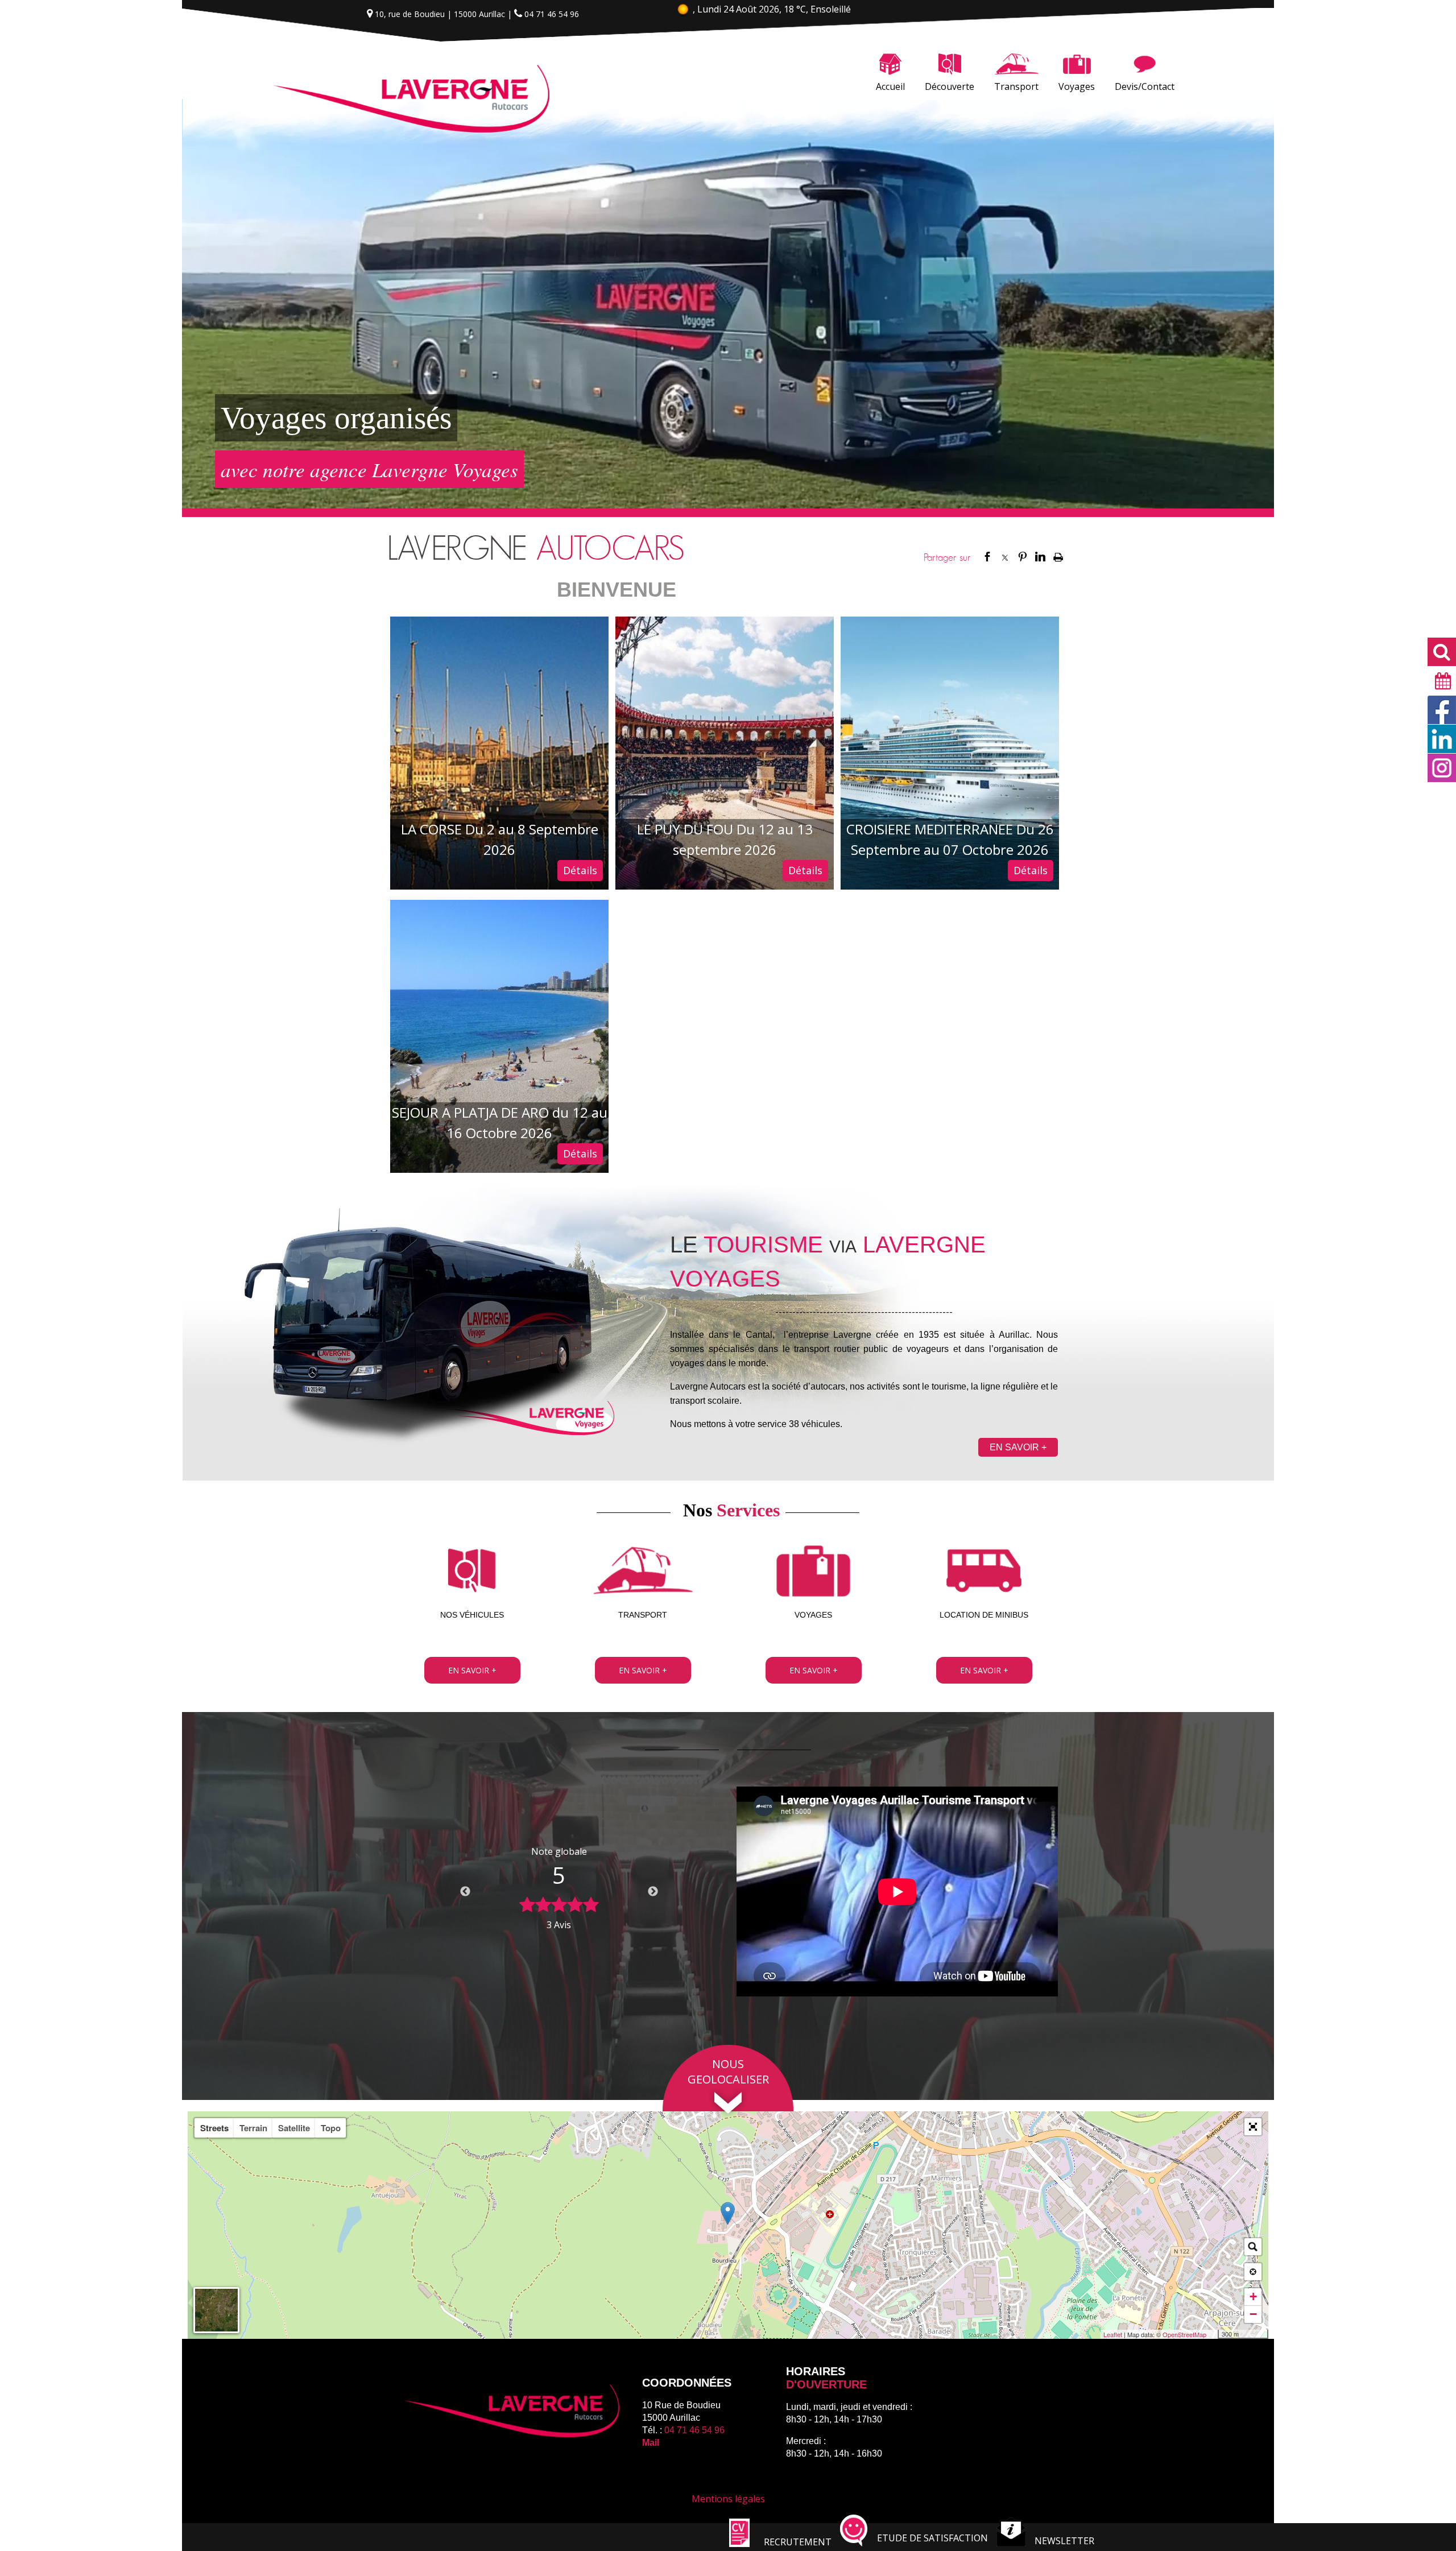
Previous (465, 1892)
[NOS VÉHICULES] (472, 1572)
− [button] (1253, 2314)
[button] (1253, 2127)
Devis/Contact (1145, 86)
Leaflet (1113, 2334)
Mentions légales (728, 2499)
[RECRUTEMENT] (739, 2544)
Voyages (1077, 86)
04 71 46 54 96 (694, 2430)
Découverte (950, 86)
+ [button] (1253, 2296)
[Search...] (1253, 2247)
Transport (1016, 86)
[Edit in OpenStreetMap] (1213, 2334)
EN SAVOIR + (1018, 1447)
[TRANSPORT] (643, 1572)
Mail (651, 2443)
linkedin (1040, 556)
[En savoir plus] (472, 1670)
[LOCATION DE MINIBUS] (984, 1572)
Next (653, 1892)
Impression (1058, 557)
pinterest (1023, 556)
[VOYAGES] (813, 1572)
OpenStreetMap (1184, 2334)
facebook (987, 556)
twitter (1005, 556)
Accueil (890, 86)
